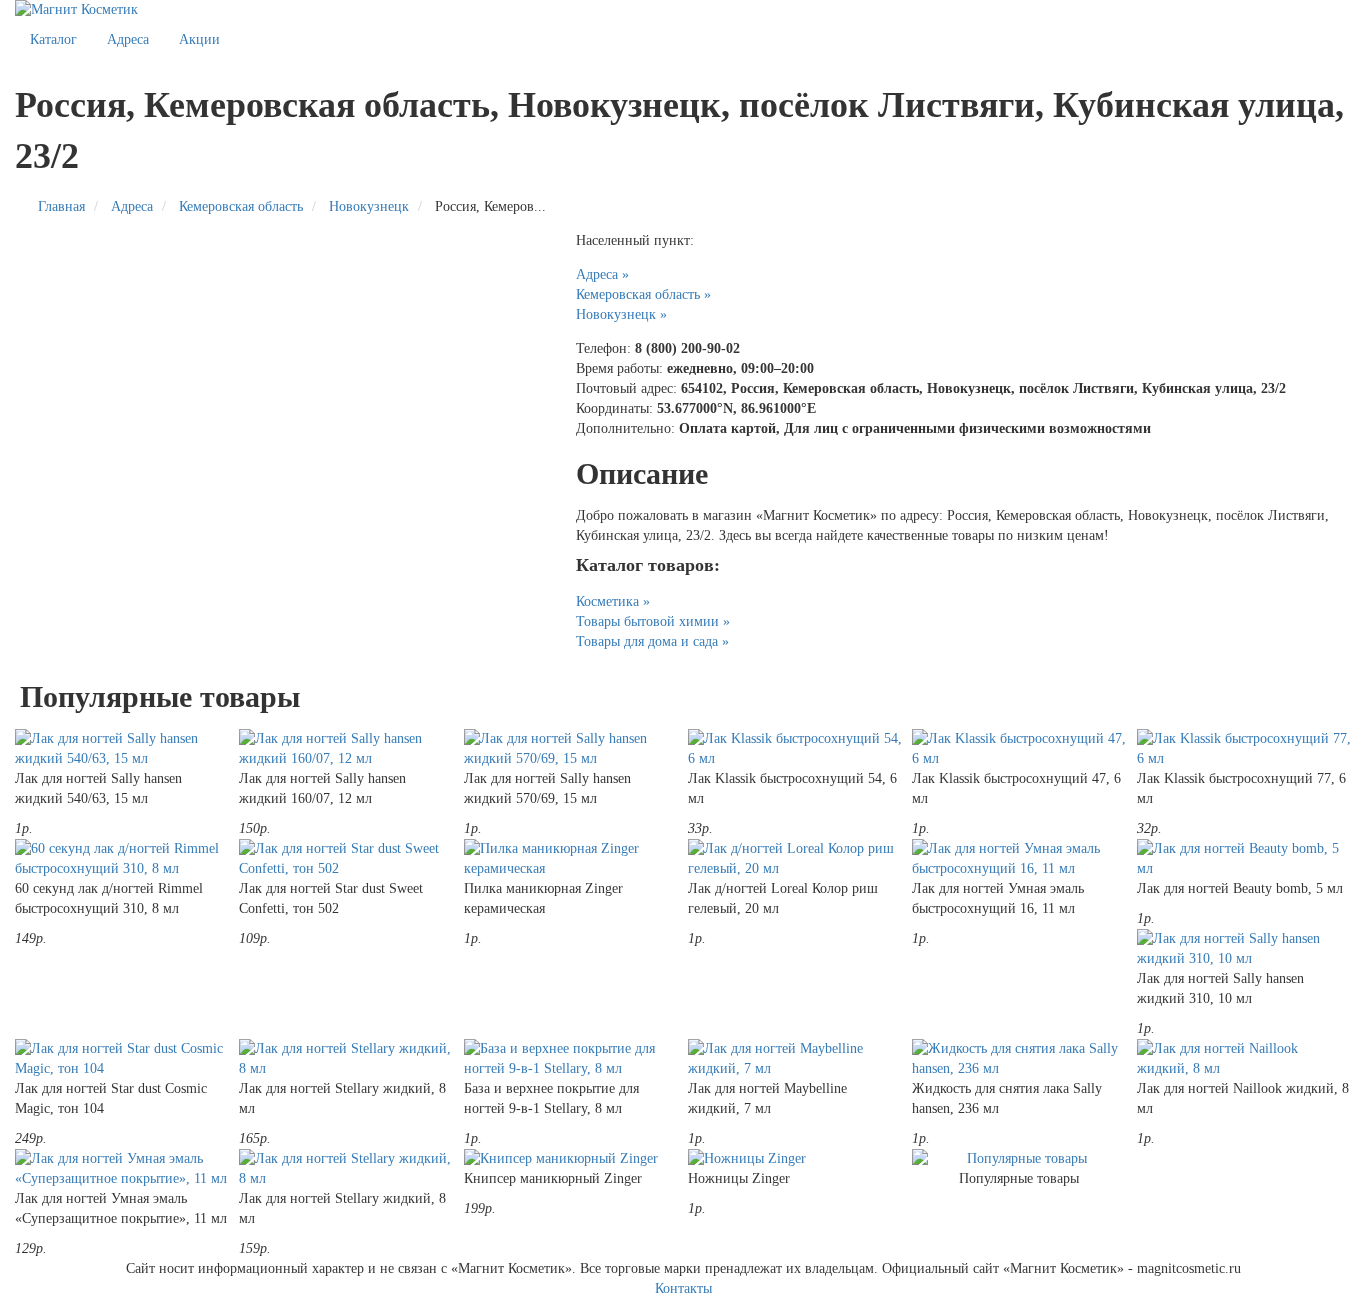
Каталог (53, 39)
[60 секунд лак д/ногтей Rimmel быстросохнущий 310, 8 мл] (122, 859)
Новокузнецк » (621, 314)
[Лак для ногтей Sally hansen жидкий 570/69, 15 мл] (571, 749)
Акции (199, 39)
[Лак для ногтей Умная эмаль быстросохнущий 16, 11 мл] (1019, 859)
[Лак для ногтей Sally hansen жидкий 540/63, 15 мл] (122, 749)
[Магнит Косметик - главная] (683, 10)
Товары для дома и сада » (652, 641)
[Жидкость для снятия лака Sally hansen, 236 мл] (1019, 1059)
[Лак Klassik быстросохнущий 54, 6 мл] (795, 749)
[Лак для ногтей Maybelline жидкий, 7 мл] (795, 1059)
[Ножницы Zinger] (795, 1159)
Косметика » (613, 601)
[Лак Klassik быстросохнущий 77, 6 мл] (1244, 749)
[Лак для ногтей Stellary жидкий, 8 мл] (346, 1059)
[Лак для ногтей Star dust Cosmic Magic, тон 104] (122, 1059)
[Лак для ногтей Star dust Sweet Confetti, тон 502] (346, 859)
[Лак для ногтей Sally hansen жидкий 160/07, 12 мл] (346, 749)
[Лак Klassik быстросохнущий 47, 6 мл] (1019, 749)
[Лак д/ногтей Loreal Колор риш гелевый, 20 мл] (795, 859)
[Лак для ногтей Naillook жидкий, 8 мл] (1244, 1059)
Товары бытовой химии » (653, 621)
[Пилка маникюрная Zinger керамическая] (571, 859)
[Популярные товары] (1019, 1159)
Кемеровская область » (643, 294)
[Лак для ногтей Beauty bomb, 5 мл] (1244, 859)
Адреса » (602, 274)
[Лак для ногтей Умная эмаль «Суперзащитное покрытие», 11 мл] (122, 1169)
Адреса (128, 39)
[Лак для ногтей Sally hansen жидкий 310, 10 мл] (1244, 949)
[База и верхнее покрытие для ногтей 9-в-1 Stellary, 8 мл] (571, 1059)
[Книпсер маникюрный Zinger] (571, 1159)
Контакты (683, 1288)
